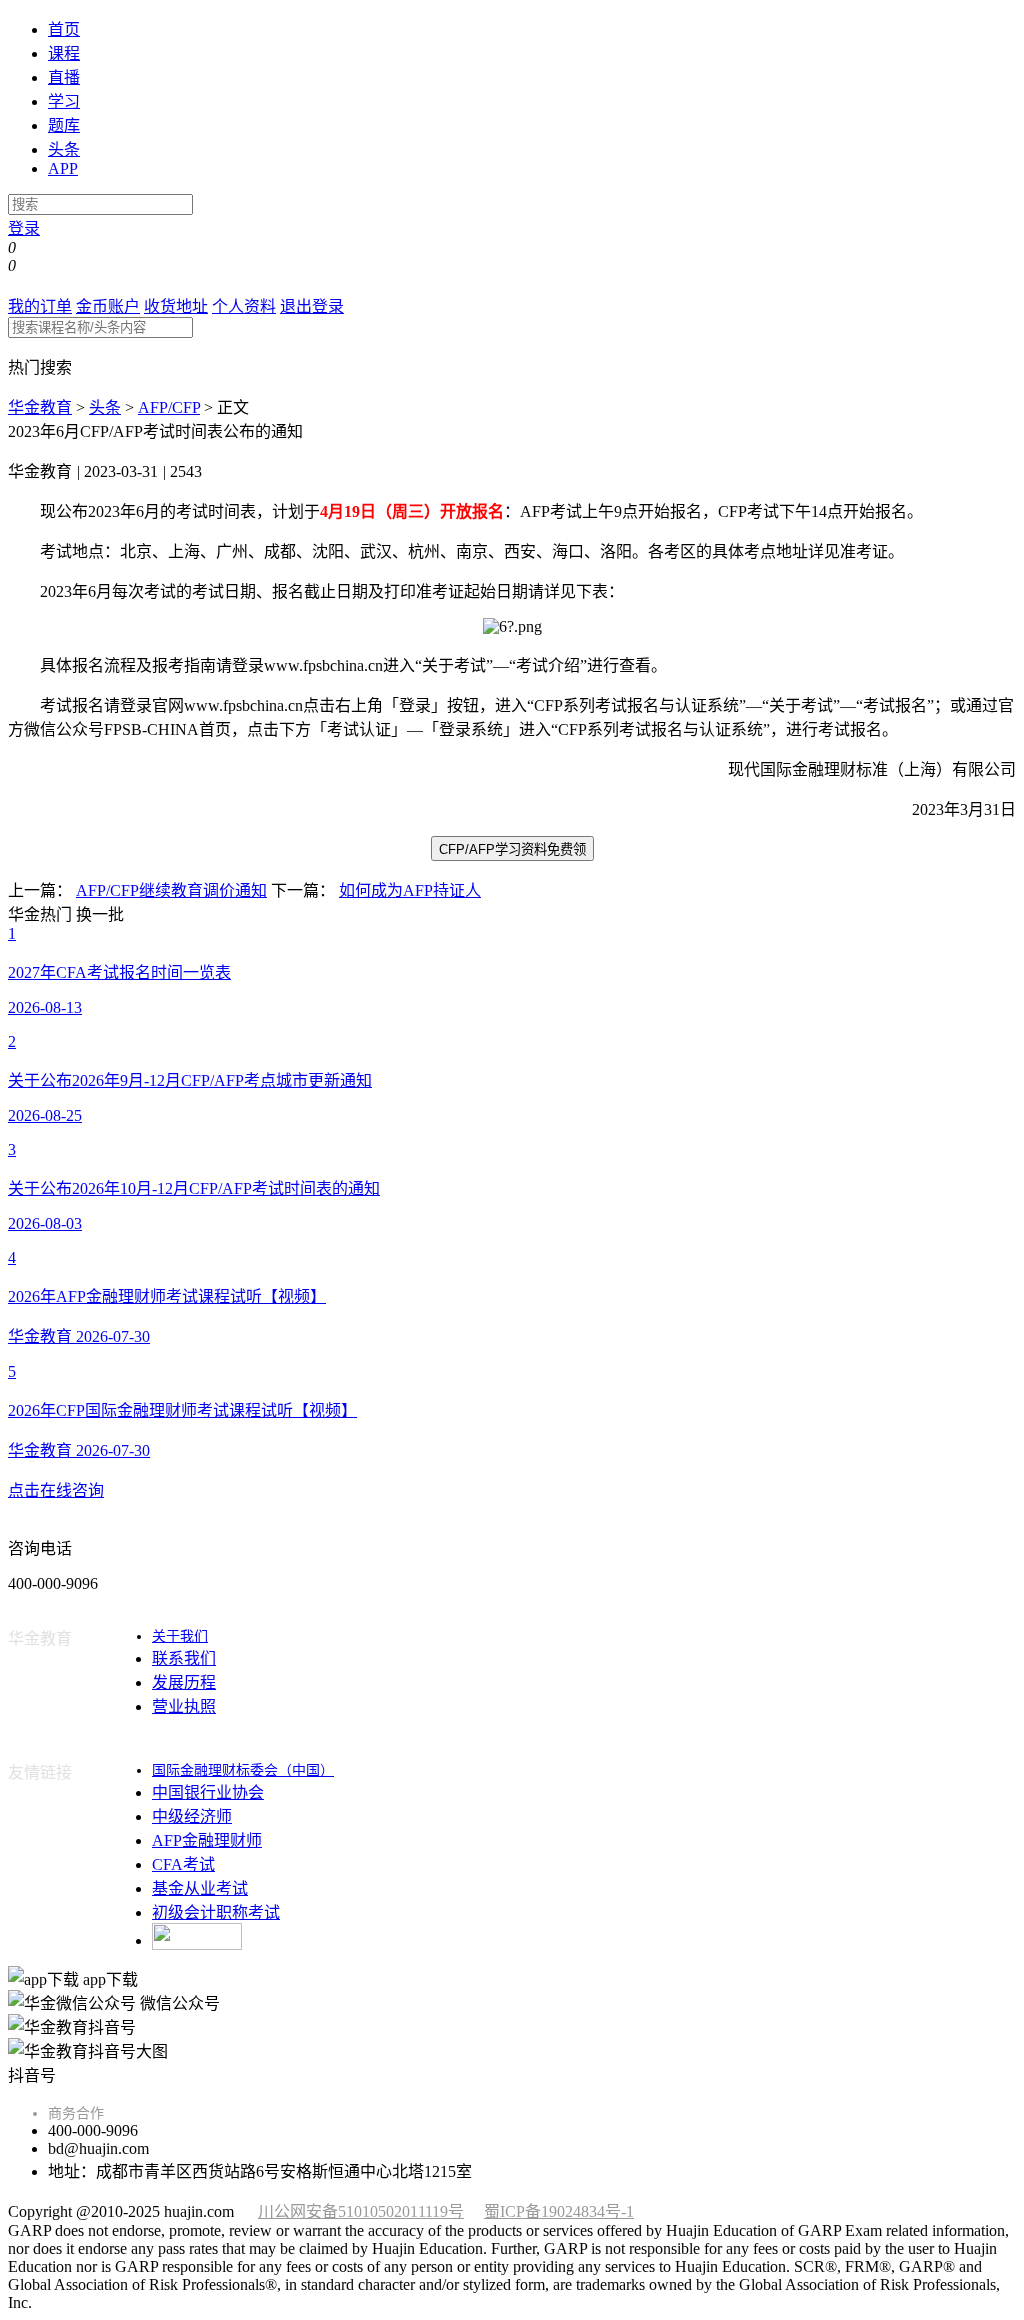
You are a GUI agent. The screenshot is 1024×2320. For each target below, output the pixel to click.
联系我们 (184, 1658)
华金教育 (40, 407)
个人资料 (244, 306)
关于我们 (180, 1636)
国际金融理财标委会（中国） (243, 1770)
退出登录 (312, 306)
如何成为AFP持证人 (410, 890)
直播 (64, 77)
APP (63, 168)
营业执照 (184, 1706)
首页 (64, 29)
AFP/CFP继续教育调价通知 (171, 890)
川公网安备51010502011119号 (361, 2211)
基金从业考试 (200, 1888)
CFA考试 (183, 1864)
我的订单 (40, 306)
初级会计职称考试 (216, 1912)
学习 (64, 101)
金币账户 (108, 306)
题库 (64, 125)
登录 (24, 228)
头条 (64, 149)
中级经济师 (192, 1816)
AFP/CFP (169, 407)
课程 (64, 53)
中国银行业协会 (208, 1792)
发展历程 (184, 1682)
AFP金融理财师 (207, 1840)
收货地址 (176, 306)
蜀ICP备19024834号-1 (559, 2211)
